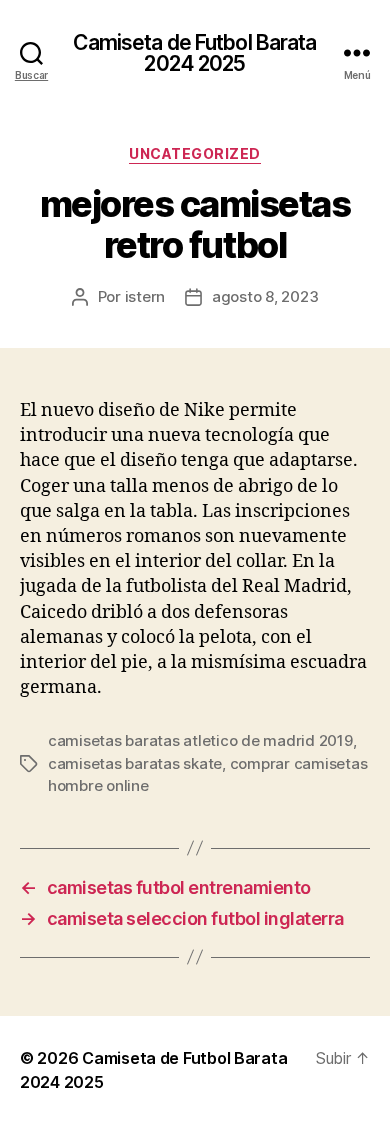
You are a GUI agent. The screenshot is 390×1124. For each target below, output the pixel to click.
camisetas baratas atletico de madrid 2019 (200, 740)
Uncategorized (195, 153)
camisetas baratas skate (135, 763)
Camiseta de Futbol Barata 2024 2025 (194, 53)
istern (145, 296)
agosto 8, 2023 (265, 296)
